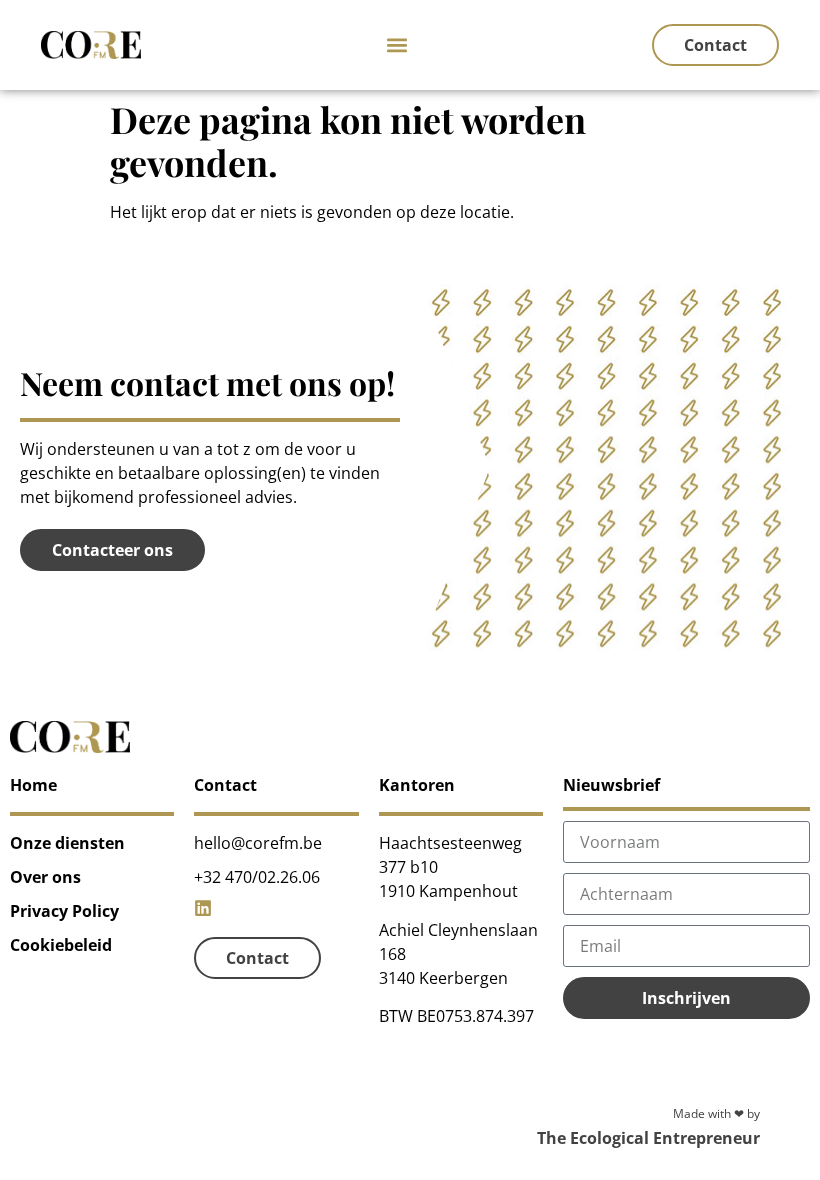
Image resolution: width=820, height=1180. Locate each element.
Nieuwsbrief (611, 785)
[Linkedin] (203, 908)
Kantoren (417, 785)
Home (33, 785)
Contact (225, 785)
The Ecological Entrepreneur (648, 1138)
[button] (396, 45)
